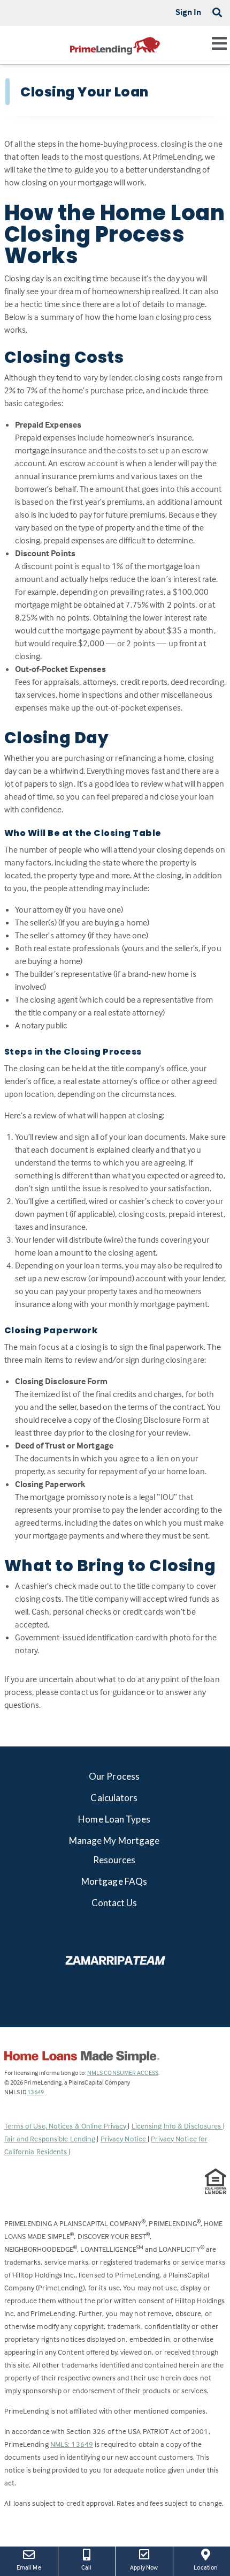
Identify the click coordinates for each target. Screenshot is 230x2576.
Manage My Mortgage (114, 1840)
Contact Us (114, 1903)
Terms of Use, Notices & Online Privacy (66, 2126)
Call (86, 2567)
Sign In (189, 12)
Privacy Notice (124, 2138)
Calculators (114, 1798)
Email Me (29, 2567)
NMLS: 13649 (72, 2444)
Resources (114, 1860)
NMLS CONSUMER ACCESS (123, 2073)
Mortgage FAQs (114, 1881)
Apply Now (147, 2567)
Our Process (114, 1776)
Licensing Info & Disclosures (177, 2126)
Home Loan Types (114, 1819)
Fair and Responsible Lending (51, 2138)
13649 (36, 2092)
